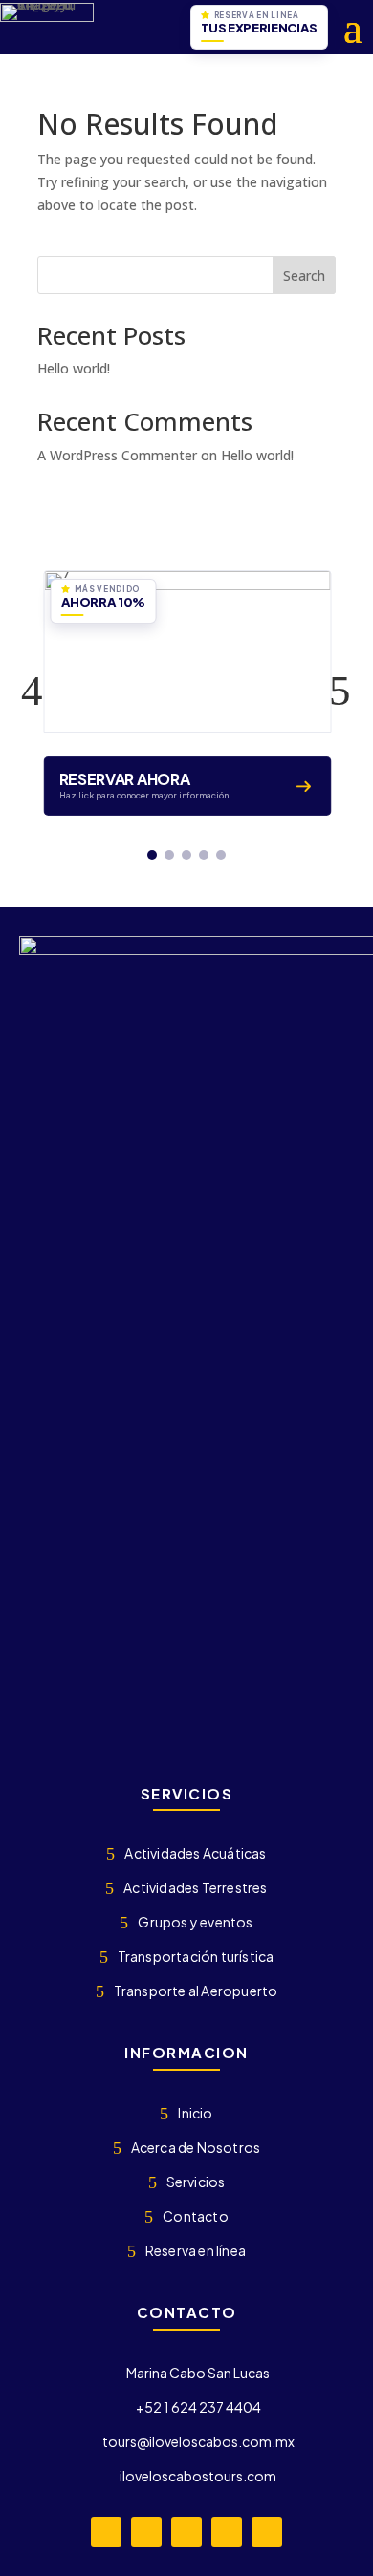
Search (304, 276)
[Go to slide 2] (169, 855)
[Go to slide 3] (186, 855)
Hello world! (74, 368)
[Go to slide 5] (221, 855)
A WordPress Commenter (117, 455)
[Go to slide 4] (204, 855)
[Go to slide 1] (152, 855)
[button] (32, 691)
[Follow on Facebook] (106, 2532)
